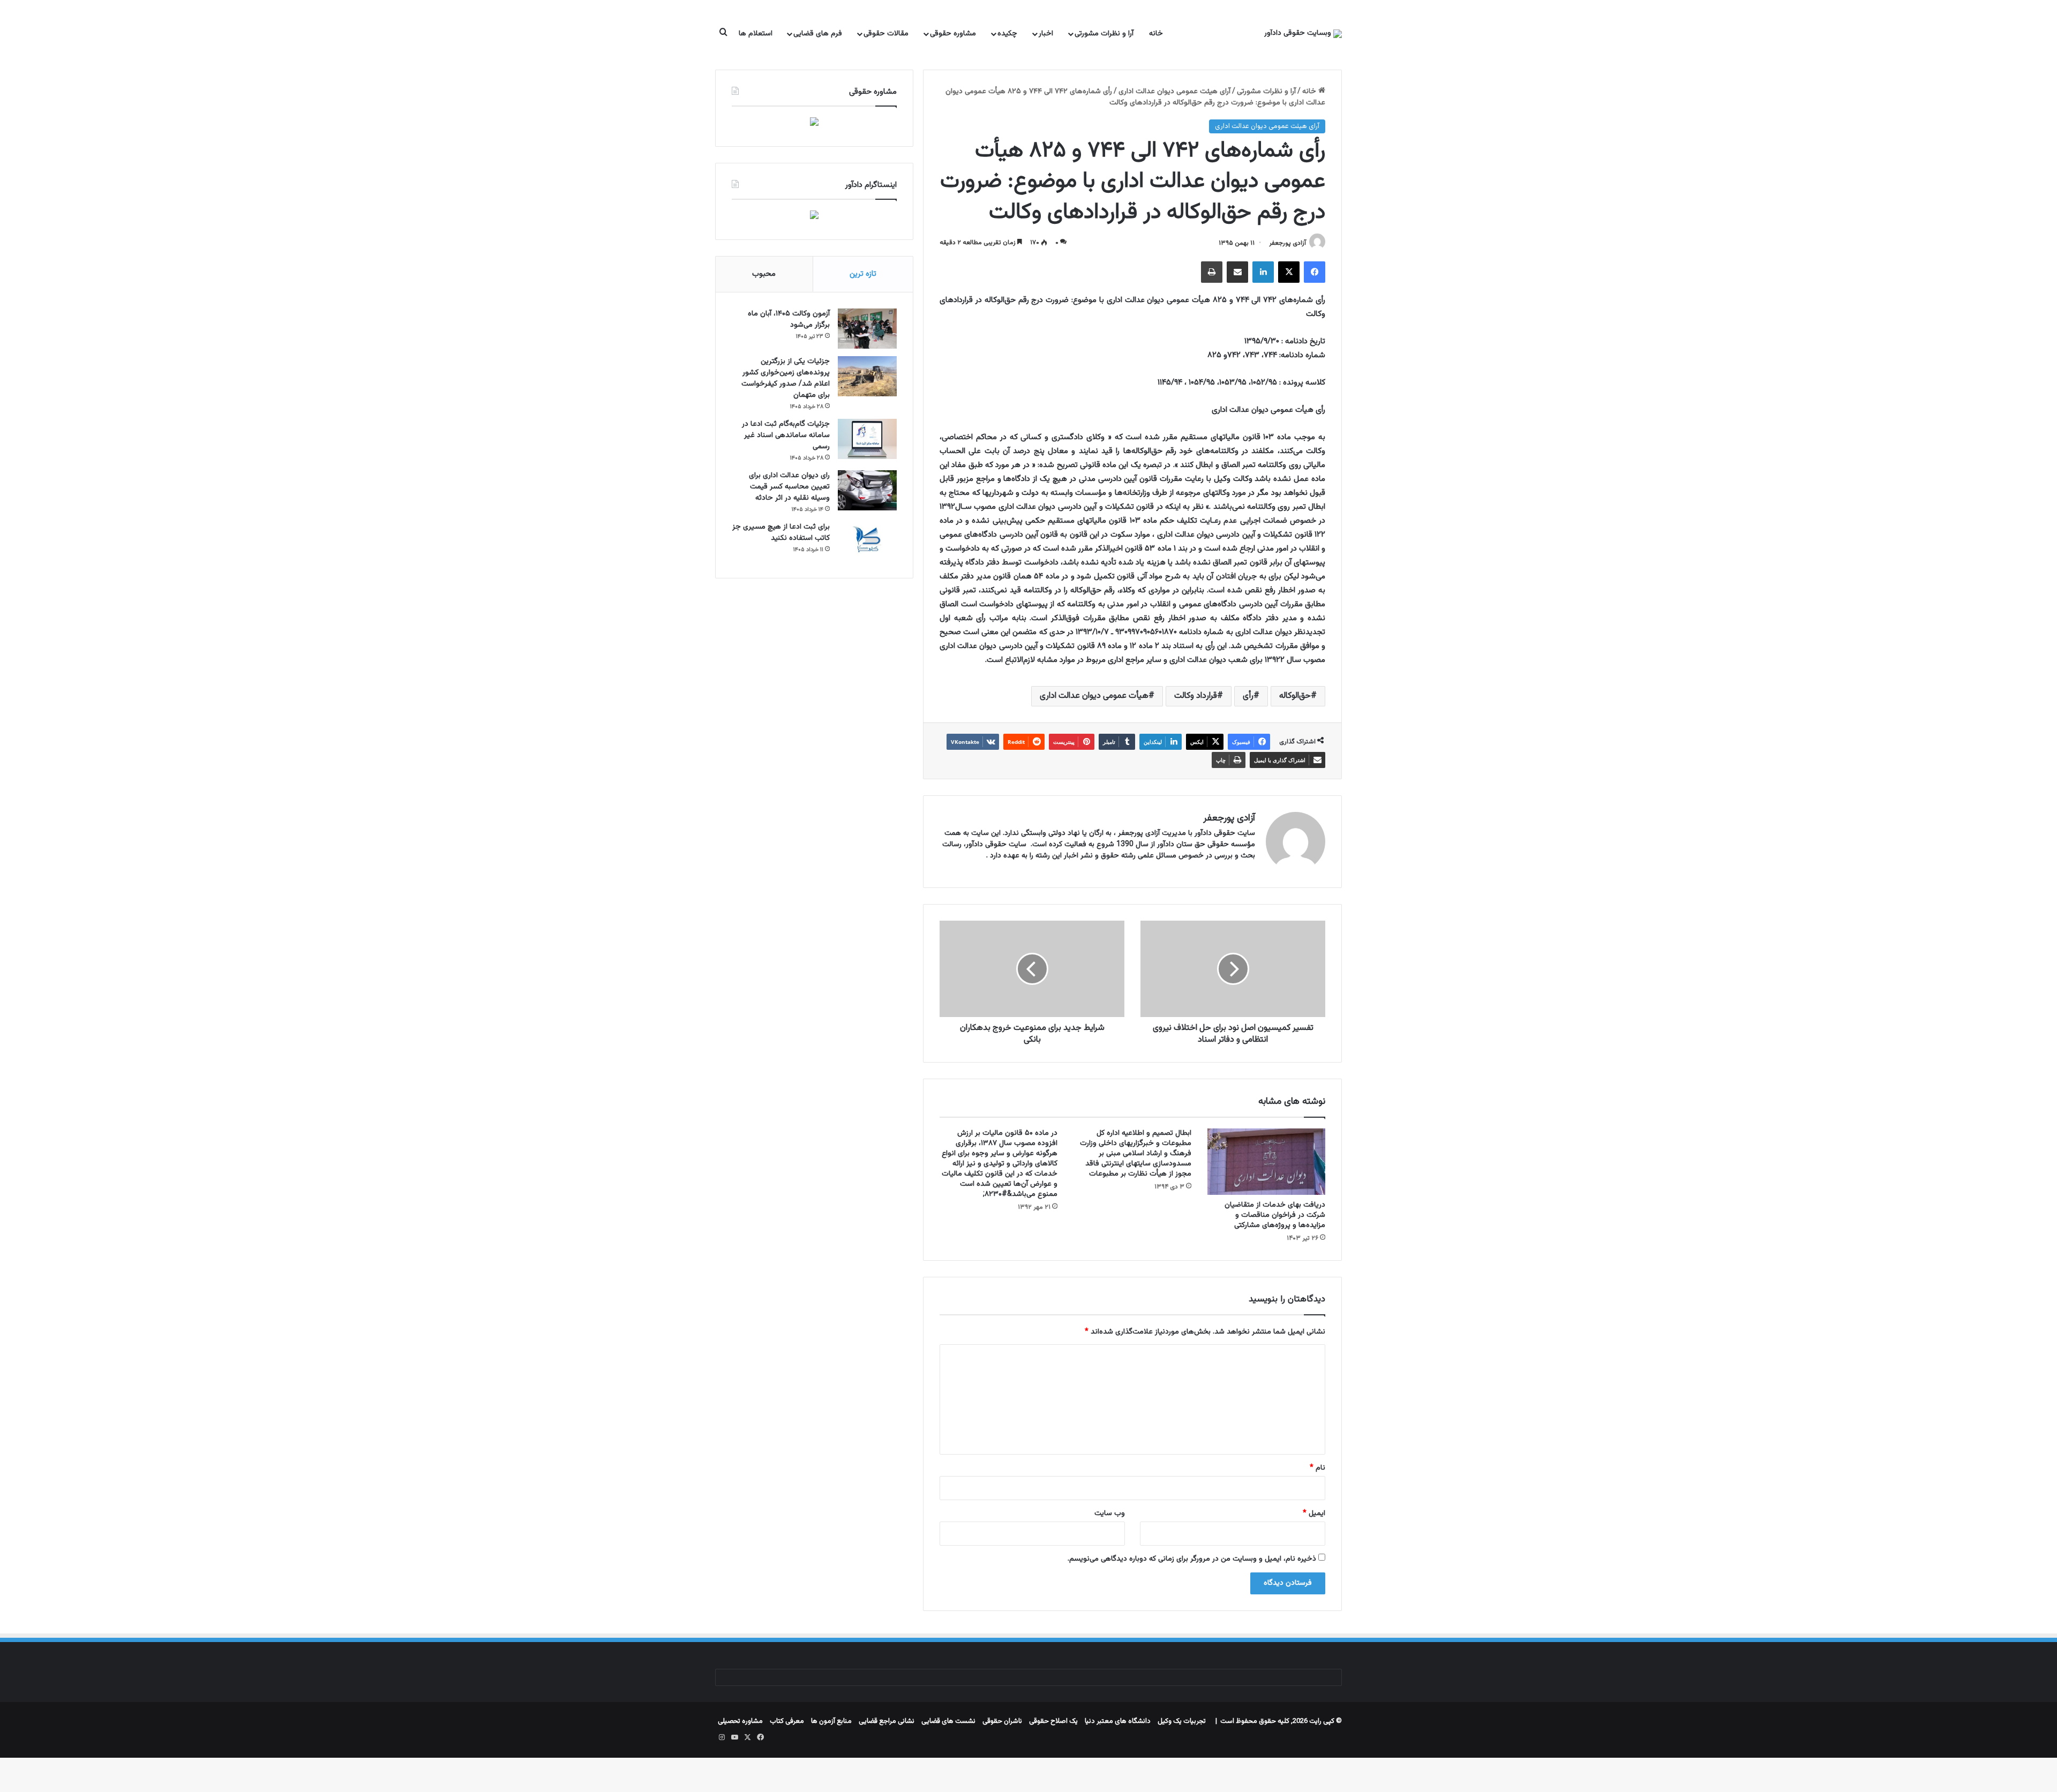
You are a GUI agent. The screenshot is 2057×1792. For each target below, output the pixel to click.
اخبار (1046, 34)
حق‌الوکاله (1295, 696)
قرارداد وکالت (1196, 696)
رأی (1248, 696)
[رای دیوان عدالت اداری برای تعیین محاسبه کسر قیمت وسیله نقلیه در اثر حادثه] (867, 490)
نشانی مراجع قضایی (887, 1721)
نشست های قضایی (948, 1721)
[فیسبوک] (1315, 272)
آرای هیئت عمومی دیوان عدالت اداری (1174, 92)
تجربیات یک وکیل (1182, 1721)
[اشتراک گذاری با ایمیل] (1237, 272)
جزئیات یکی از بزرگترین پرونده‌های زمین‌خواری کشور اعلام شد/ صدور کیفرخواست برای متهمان (786, 378)
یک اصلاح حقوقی (1053, 1721)
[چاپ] (1212, 272)
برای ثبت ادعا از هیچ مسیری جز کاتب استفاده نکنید (781, 533)
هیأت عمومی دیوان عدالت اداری (1094, 696)
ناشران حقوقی (1002, 1721)
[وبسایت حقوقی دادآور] (1303, 34)
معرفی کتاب (787, 1721)
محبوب (764, 274)
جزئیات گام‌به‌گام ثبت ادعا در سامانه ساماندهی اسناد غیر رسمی (786, 435)
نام (1317, 1468)
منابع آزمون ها (831, 1721)
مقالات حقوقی (886, 34)
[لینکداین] (1263, 272)
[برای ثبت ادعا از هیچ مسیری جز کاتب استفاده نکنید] (867, 542)
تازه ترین (863, 274)
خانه (1156, 34)
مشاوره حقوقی (953, 34)
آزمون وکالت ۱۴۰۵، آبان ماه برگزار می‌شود (789, 319)
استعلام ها (756, 34)
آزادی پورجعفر (1287, 243)
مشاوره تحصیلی (740, 1721)
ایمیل (1314, 1514)
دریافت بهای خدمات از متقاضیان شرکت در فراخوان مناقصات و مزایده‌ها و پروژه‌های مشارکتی (1275, 1215)
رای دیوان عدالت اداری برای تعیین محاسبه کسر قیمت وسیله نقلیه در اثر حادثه (789, 487)
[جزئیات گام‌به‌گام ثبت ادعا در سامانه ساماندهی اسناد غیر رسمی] (867, 439)
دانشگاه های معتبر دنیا (1118, 1721)
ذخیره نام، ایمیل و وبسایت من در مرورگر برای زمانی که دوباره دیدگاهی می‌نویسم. (1192, 1559)
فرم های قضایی (818, 34)
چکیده (1007, 34)
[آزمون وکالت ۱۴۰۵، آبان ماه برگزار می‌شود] (867, 329)
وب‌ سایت (1110, 1514)
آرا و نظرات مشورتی (1104, 34)
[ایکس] (1289, 272)
